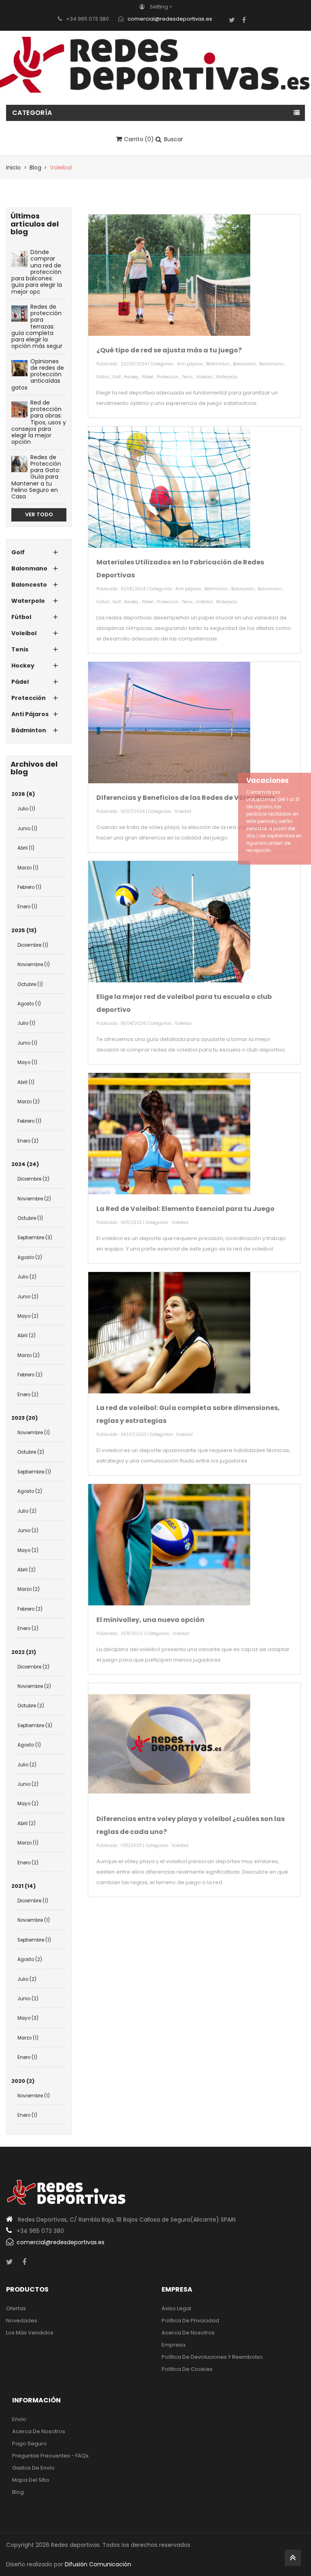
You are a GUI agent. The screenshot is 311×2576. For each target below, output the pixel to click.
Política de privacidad (190, 2321)
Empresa (174, 2345)
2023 (24, 1418)
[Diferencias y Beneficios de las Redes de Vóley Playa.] (169, 723)
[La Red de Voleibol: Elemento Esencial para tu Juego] (169, 1134)
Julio (26, 809)
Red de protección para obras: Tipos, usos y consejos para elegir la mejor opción (39, 422)
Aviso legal (176, 2308)
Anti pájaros (190, 364)
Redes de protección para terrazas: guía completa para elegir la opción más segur (37, 327)
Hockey (131, 377)
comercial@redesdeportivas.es (170, 19)
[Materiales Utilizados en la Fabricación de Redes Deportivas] (169, 487)
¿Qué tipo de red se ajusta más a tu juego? (169, 350)
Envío (19, 2419)
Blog (18, 2492)
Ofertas (16, 2308)
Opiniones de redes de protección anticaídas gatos (38, 374)
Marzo (28, 868)
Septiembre (35, 1238)
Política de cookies (187, 2369)
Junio (27, 829)
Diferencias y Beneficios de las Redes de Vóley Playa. (186, 798)
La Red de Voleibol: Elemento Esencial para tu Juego (185, 1209)
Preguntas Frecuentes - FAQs (50, 2456)
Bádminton (218, 364)
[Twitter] (232, 20)
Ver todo (39, 514)
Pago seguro (30, 2443)
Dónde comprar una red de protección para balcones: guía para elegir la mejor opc (37, 272)
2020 (23, 2081)
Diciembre (33, 945)
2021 (23, 1886)
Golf (117, 377)
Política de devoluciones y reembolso (212, 2357)
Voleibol (204, 377)
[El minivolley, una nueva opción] (169, 1545)
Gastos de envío (33, 2468)
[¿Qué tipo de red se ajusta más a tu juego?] (169, 275)
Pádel (148, 377)
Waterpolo (227, 377)
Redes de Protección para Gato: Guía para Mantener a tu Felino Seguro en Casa (36, 477)
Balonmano (271, 364)
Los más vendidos (30, 2333)
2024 (25, 1164)
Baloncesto (244, 364)
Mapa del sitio (31, 2480)
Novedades (22, 2321)
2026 (23, 794)
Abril (26, 848)
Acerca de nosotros (188, 2333)
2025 (24, 930)
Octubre (30, 984)
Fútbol (103, 377)
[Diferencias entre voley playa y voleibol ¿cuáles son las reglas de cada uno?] (169, 1744)
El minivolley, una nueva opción (150, 1620)
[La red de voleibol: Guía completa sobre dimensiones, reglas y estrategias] (169, 1333)
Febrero (29, 887)
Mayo (27, 1062)
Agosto (29, 1004)
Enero (27, 907)
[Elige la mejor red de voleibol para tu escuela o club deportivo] (169, 922)
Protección (168, 377)
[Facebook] (244, 20)
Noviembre (34, 965)
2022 (24, 1652)
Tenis (187, 377)
